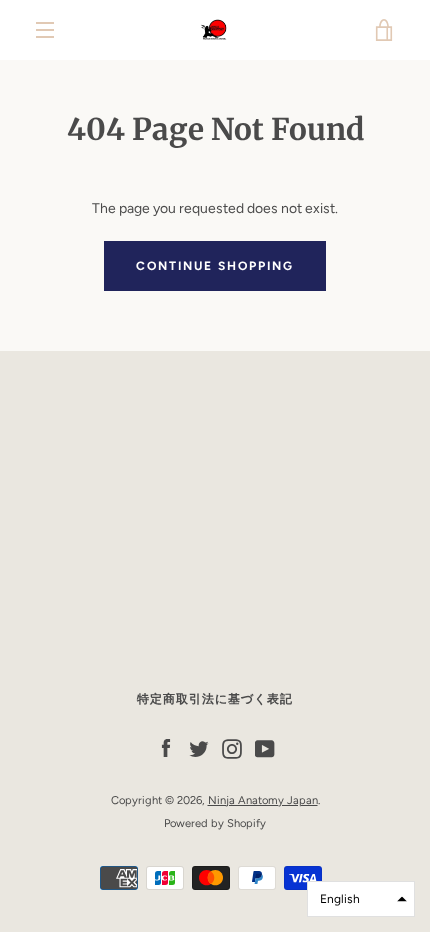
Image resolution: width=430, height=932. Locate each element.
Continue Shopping (215, 266)
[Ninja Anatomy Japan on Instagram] (232, 748)
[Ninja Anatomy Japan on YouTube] (265, 748)
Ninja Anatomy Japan (263, 800)
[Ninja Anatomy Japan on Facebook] (166, 748)
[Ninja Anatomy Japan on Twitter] (199, 748)
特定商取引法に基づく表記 (215, 699)
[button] (361, 899)
